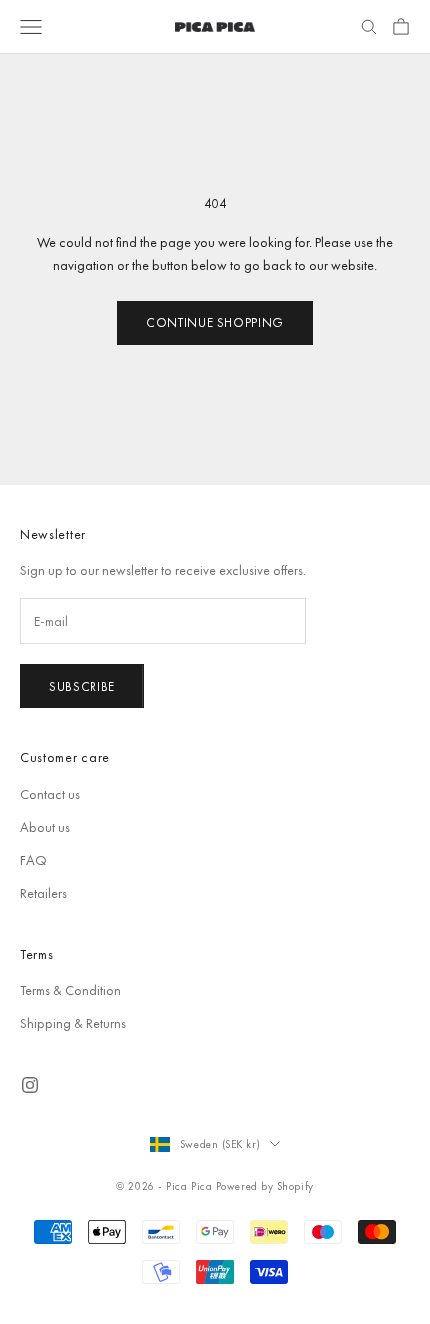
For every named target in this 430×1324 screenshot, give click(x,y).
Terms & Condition (70, 990)
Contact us (50, 794)
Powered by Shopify (265, 1186)
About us (45, 827)
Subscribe (82, 686)
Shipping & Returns (73, 1023)
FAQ (33, 860)
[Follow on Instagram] (30, 1085)
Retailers (43, 893)
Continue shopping (215, 322)
